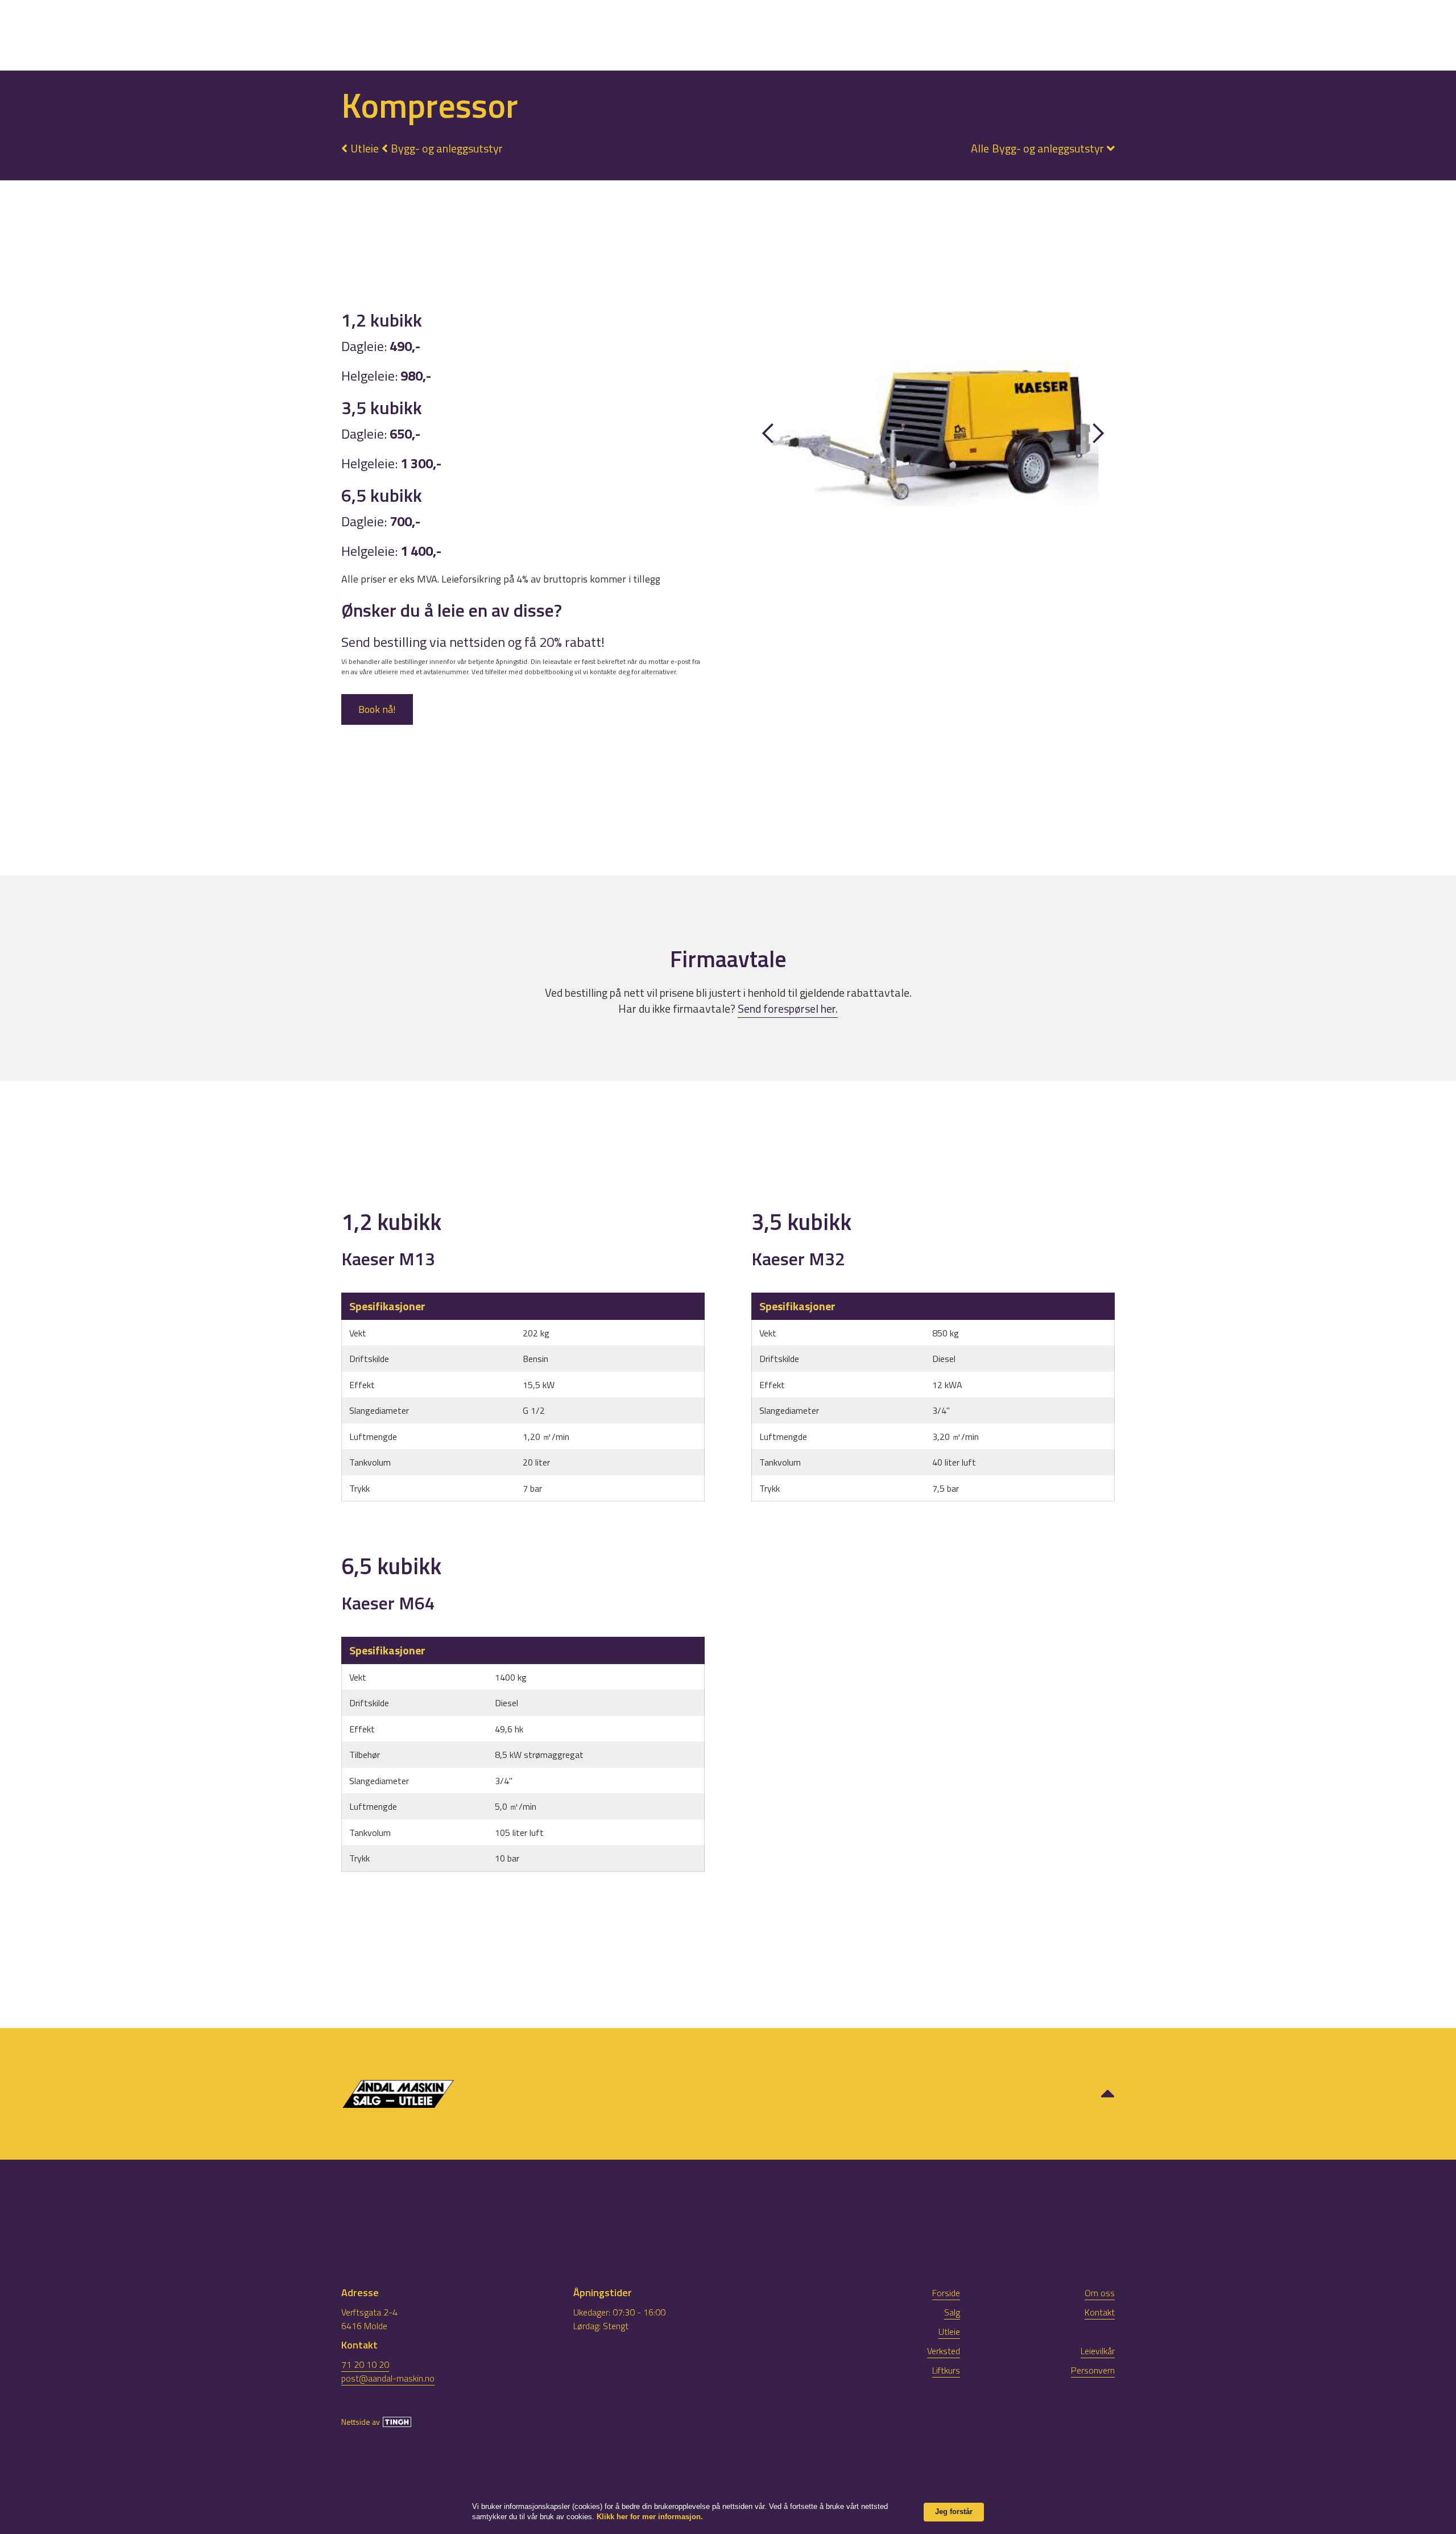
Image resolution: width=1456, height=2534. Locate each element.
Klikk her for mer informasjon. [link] (650, 2517)
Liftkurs (1079, 35)
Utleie (948, 35)
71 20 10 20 (365, 2364)
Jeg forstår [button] (954, 2512)
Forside (946, 2293)
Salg (898, 35)
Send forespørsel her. (788, 1008)
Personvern (1093, 2370)
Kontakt (1202, 35)
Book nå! (377, 709)
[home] (130, 32)
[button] (1037, 148)
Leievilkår (1098, 2351)
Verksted (1011, 35)
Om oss (1140, 35)
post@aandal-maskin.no (388, 2378)
